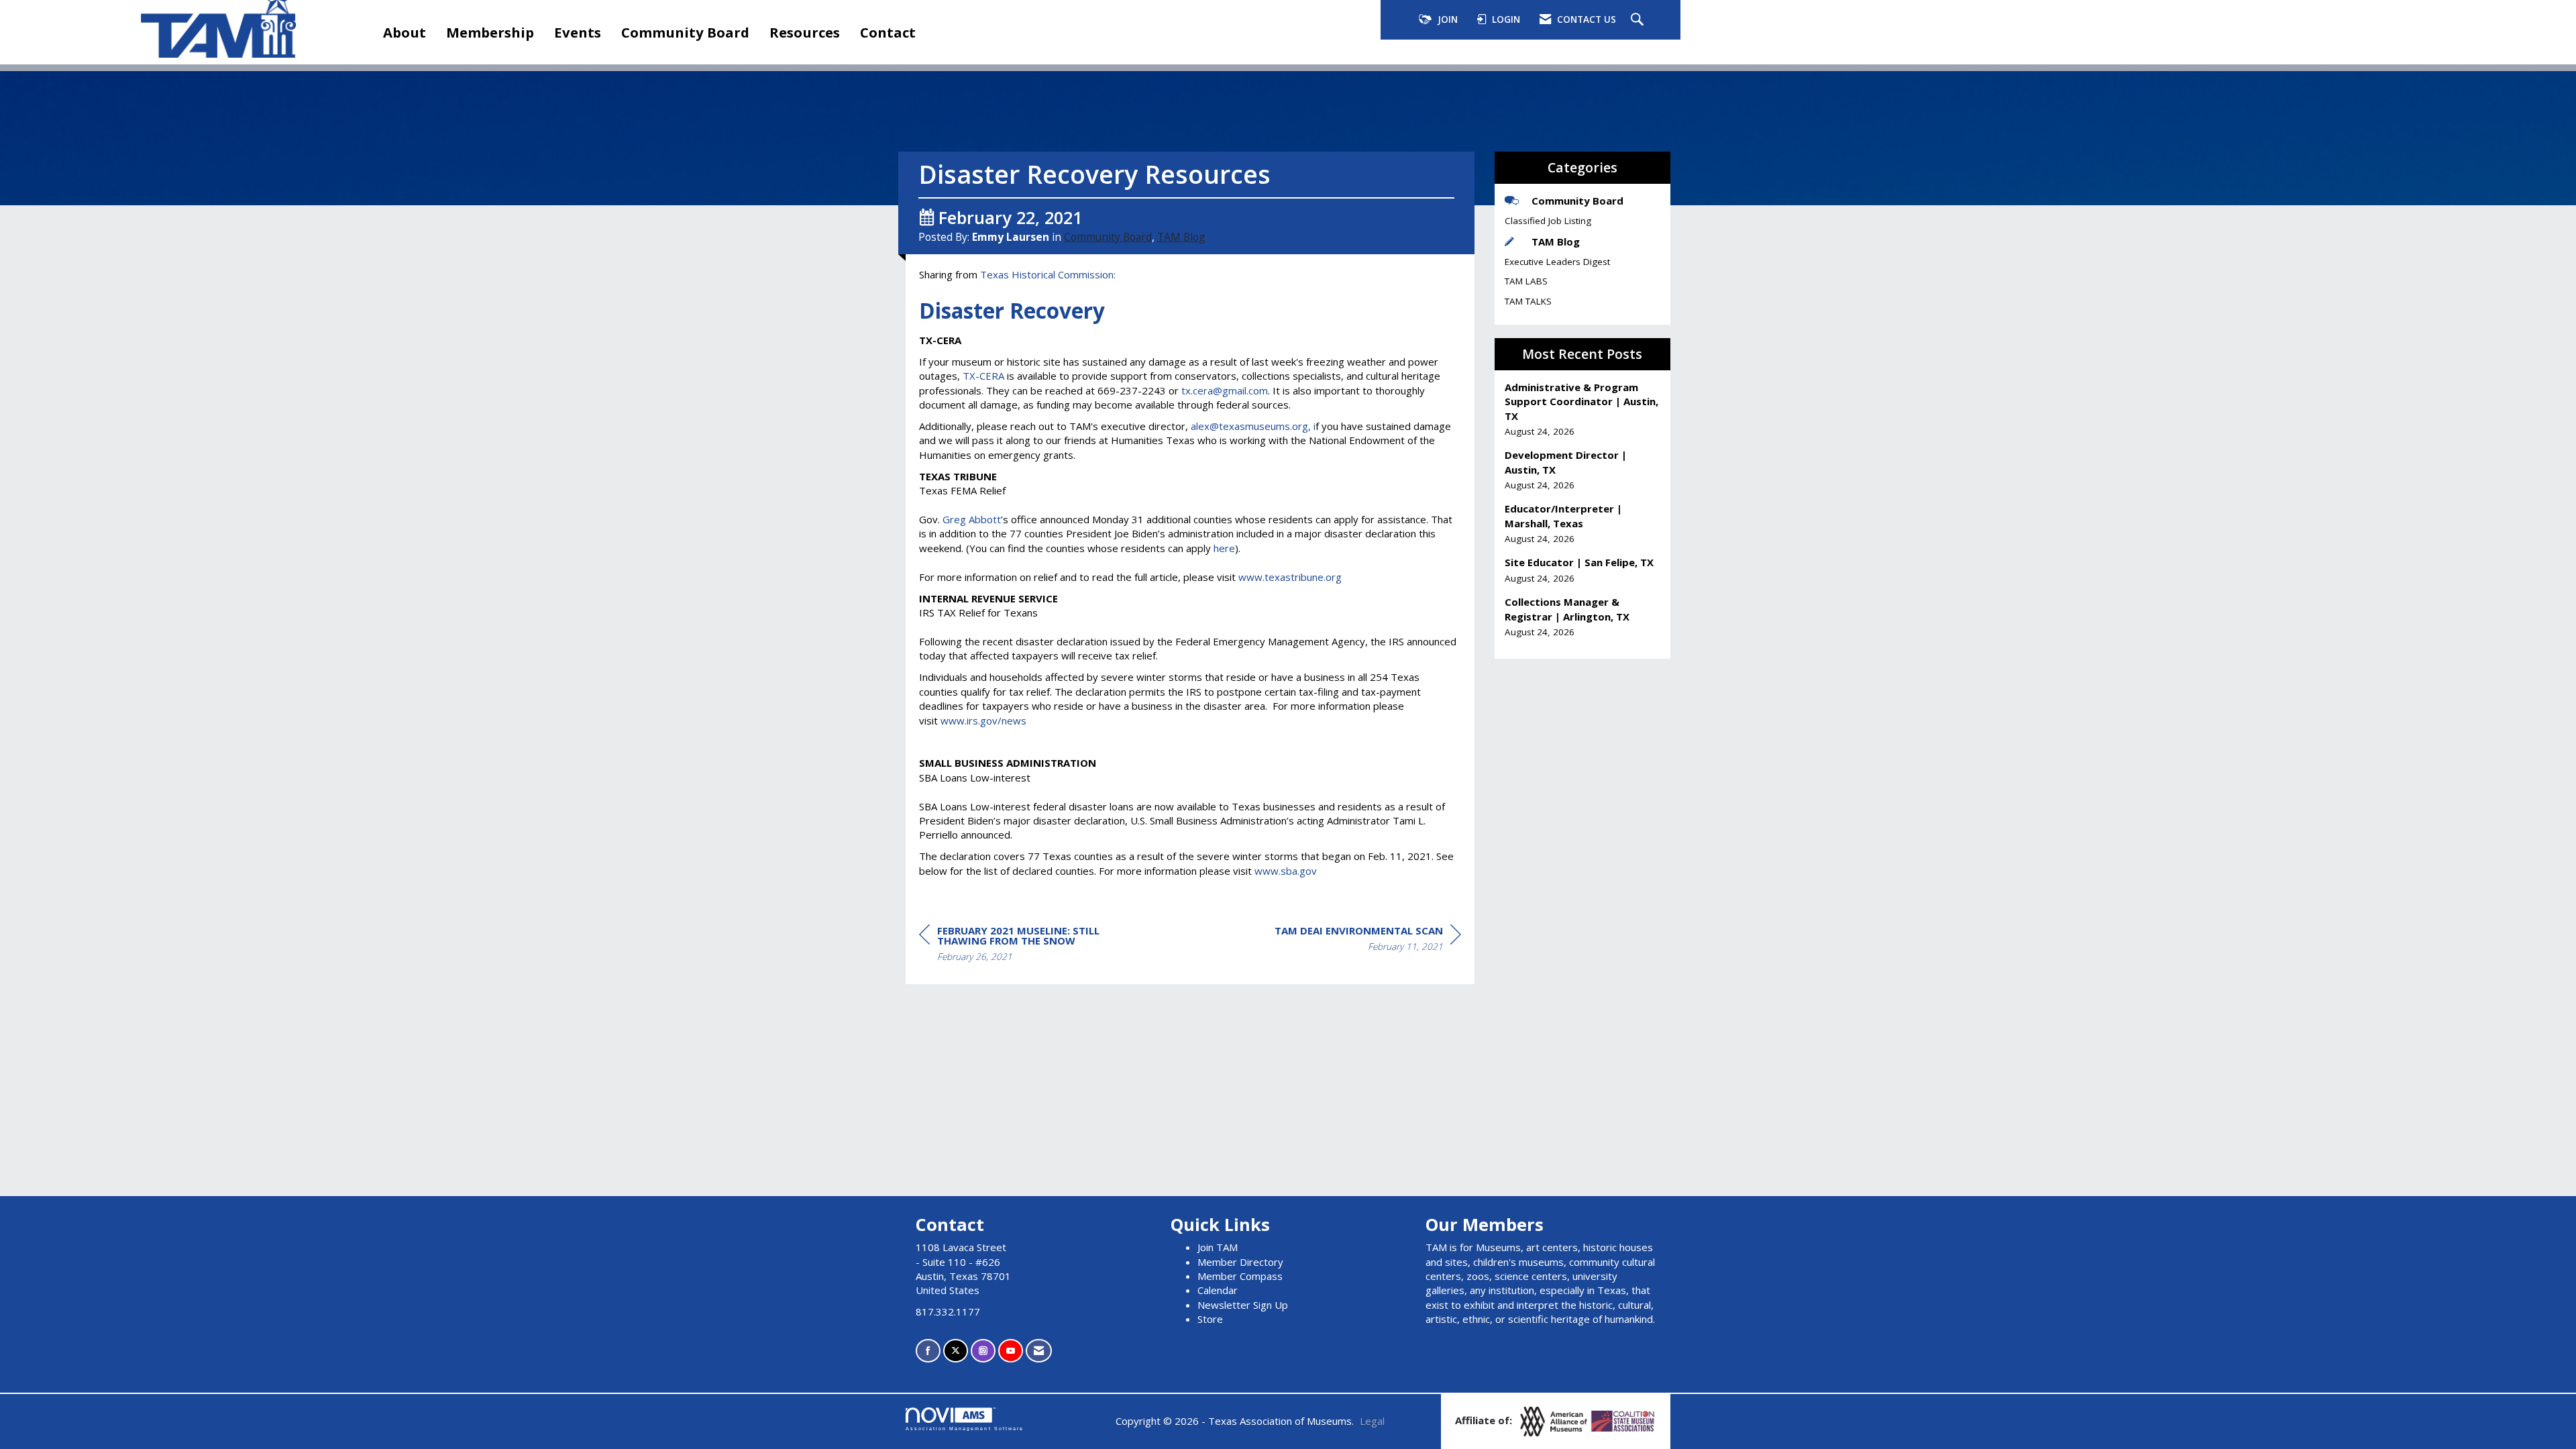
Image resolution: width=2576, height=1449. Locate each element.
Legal (1372, 1421)
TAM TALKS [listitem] (1528, 301)
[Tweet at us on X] (956, 1351)
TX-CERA (983, 376)
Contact (888, 32)
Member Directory (1240, 1262)
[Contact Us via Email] (1039, 1351)
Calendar (1218, 1290)
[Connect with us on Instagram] (983, 1351)
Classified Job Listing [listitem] (1548, 221)
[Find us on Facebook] (928, 1351)
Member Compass (1240, 1276)
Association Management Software (965, 1429)
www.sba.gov (1286, 871)
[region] (1368, 941)
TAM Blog (1181, 237)
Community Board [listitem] (1577, 201)
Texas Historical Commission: (1048, 274)
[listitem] (1583, 410)
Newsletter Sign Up (1243, 1305)
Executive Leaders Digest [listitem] (1557, 262)
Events (578, 32)
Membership (490, 32)
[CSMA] (1623, 1420)
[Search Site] (1639, 20)
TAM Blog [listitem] (1556, 241)
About (405, 32)
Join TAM (1218, 1247)
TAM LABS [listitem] (1526, 281)
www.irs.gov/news (983, 720)
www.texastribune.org (1290, 577)
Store (1210, 1319)
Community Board (685, 32)
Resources (805, 32)
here (1224, 548)
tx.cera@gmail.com (1225, 390)
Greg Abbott (972, 519)
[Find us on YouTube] (1011, 1351)
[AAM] (1555, 1420)
